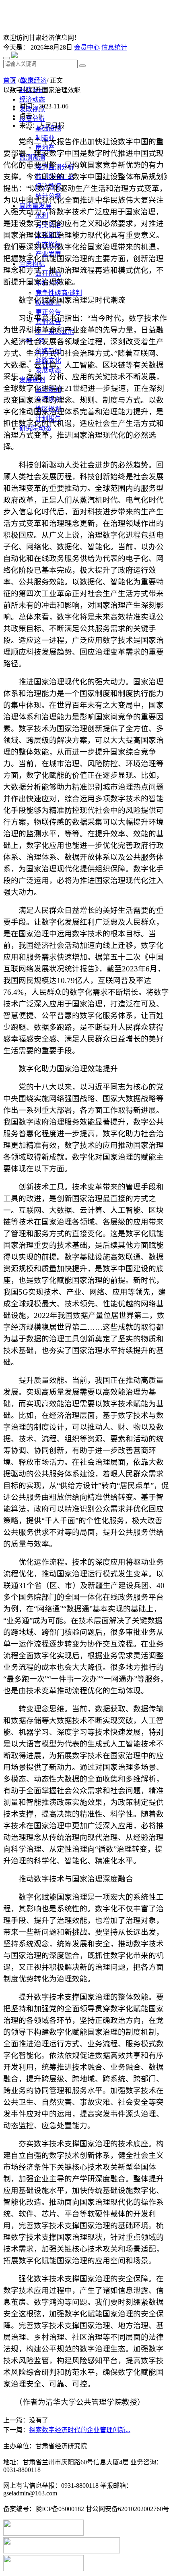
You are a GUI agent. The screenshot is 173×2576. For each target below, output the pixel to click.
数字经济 (34, 80)
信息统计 (114, 47)
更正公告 (48, 312)
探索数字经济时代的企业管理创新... (80, 2430)
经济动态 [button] (32, 99)
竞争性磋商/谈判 (59, 293)
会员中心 (87, 47)
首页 (10, 80)
